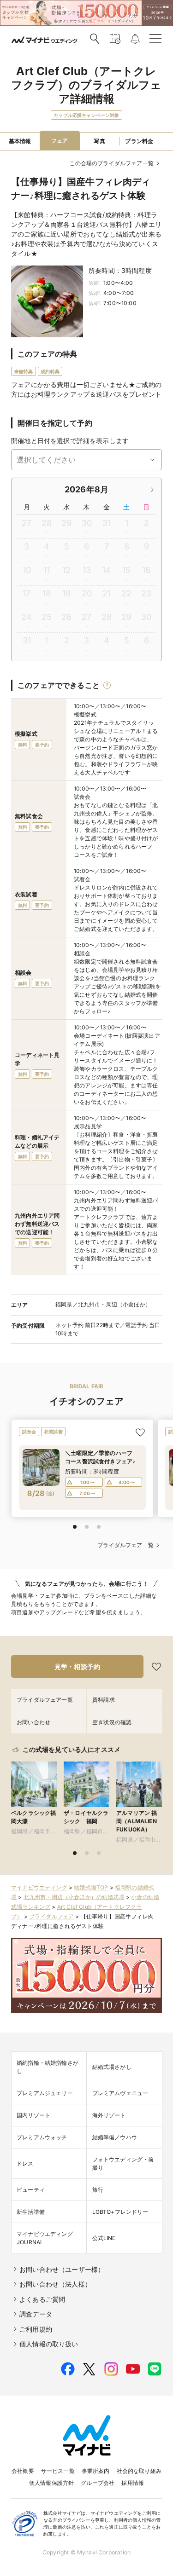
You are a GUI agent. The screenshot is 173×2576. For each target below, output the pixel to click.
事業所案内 (96, 2471)
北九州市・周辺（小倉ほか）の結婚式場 (74, 1897)
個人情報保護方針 (51, 2483)
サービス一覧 (58, 2471)
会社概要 (23, 2471)
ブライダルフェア (51, 1916)
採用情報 (133, 2483)
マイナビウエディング (39, 1887)
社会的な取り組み (139, 2471)
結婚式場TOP (91, 1887)
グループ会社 (98, 2483)
